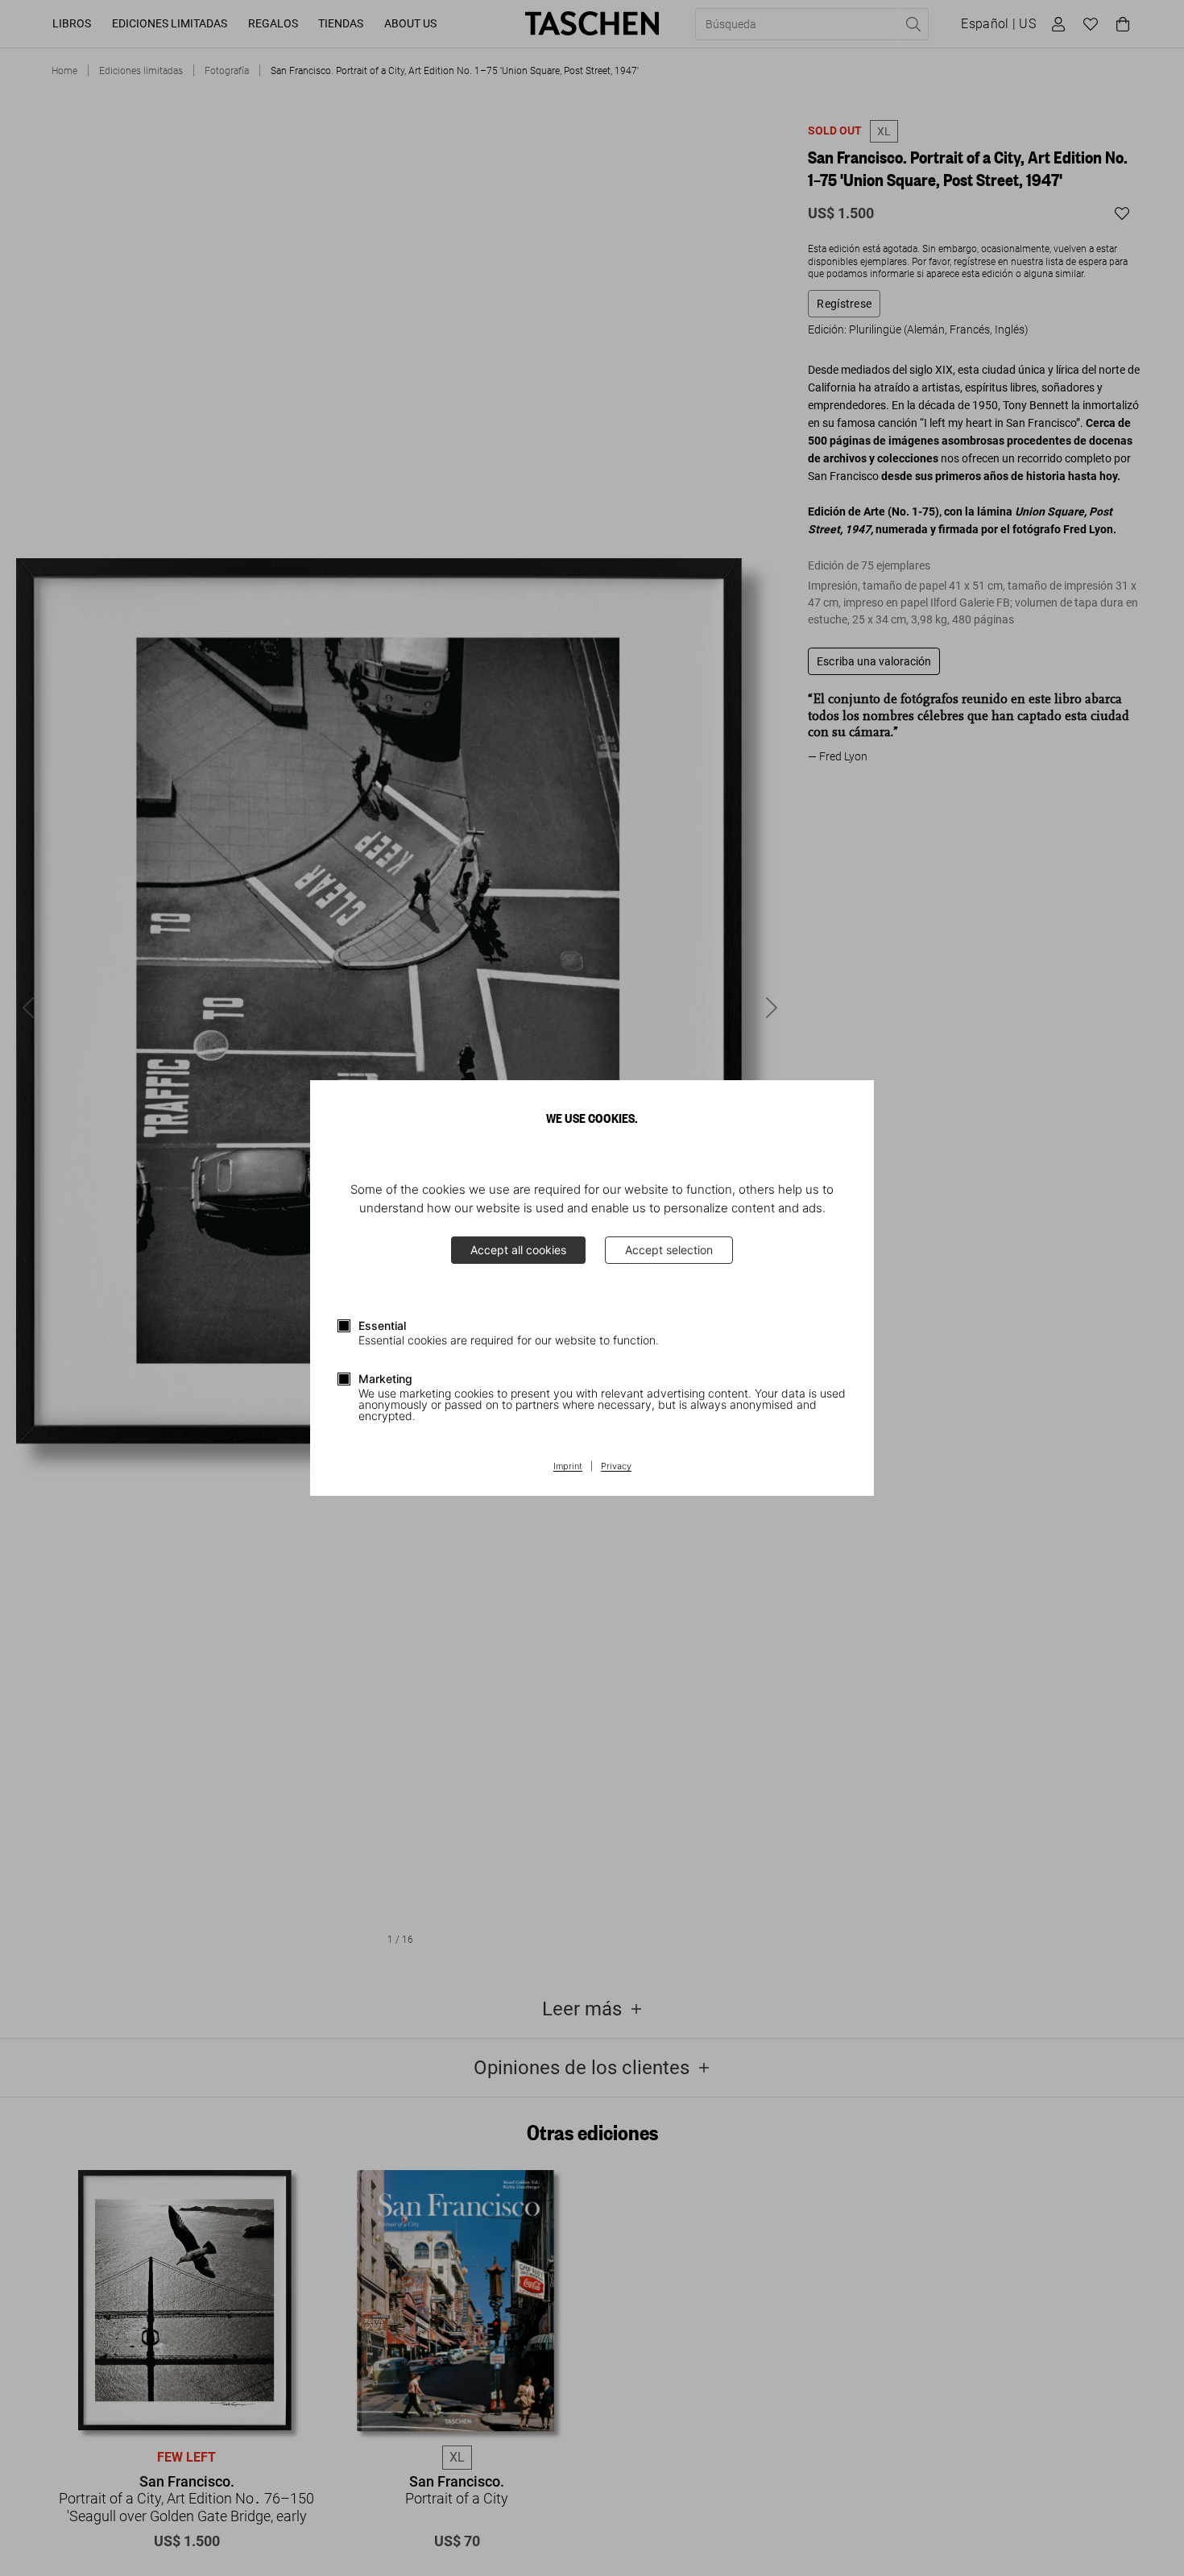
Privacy (616, 1467)
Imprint (568, 1467)
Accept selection (669, 1250)
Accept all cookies (518, 1250)
